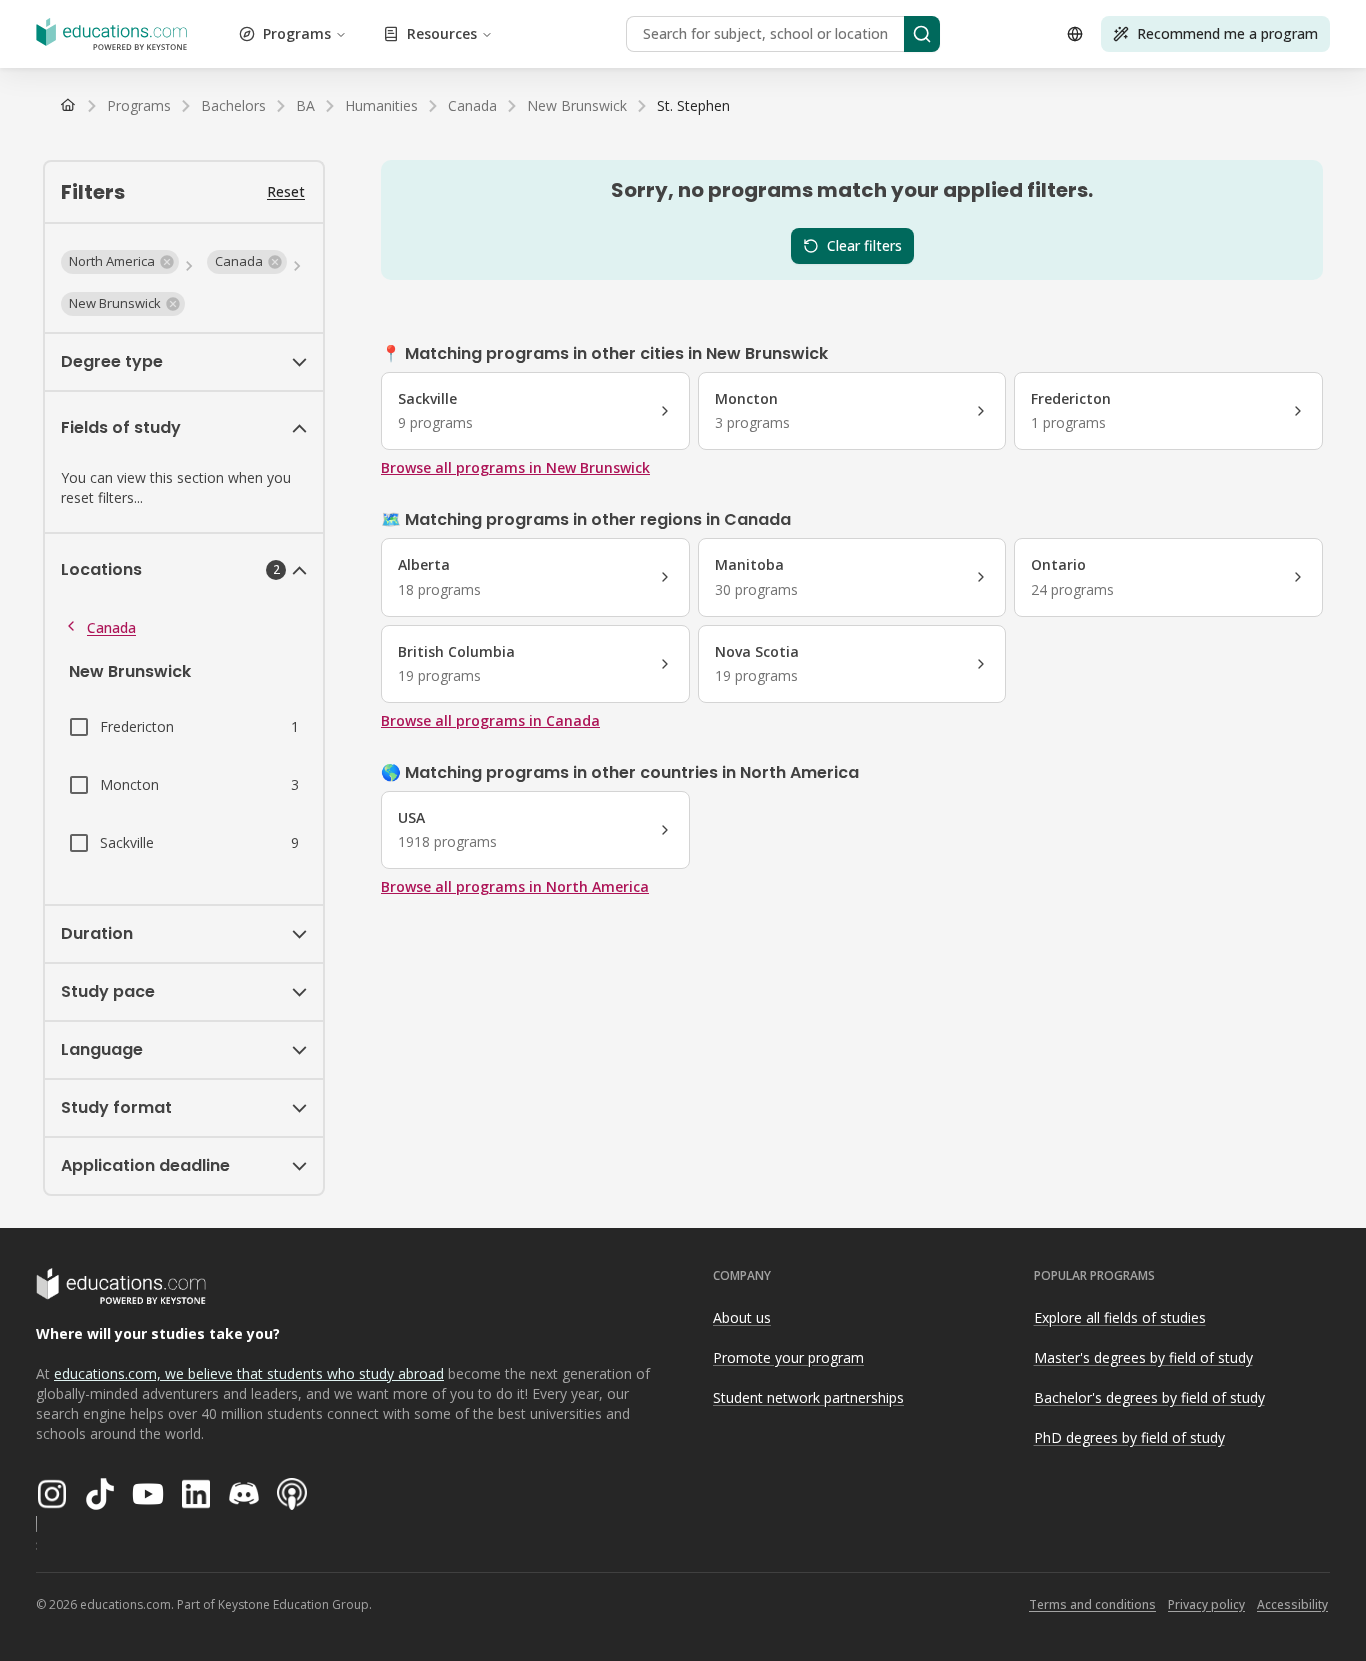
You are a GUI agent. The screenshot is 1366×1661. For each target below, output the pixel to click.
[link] (693, 106)
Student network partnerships (808, 1397)
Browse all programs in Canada (490, 720)
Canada (111, 627)
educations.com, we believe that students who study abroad (249, 1373)
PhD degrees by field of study (1129, 1437)
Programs (297, 33)
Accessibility (1292, 1604)
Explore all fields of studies (1120, 1317)
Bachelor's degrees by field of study (1149, 1397)
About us (742, 1317)
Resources (442, 33)
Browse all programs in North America (515, 886)
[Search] (922, 34)
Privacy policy (1206, 1604)
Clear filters (864, 245)
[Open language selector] (1075, 34)
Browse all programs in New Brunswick (515, 467)
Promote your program (788, 1357)
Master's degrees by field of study (1143, 1357)
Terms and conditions (1092, 1604)
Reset (286, 191)
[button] (120, 262)
